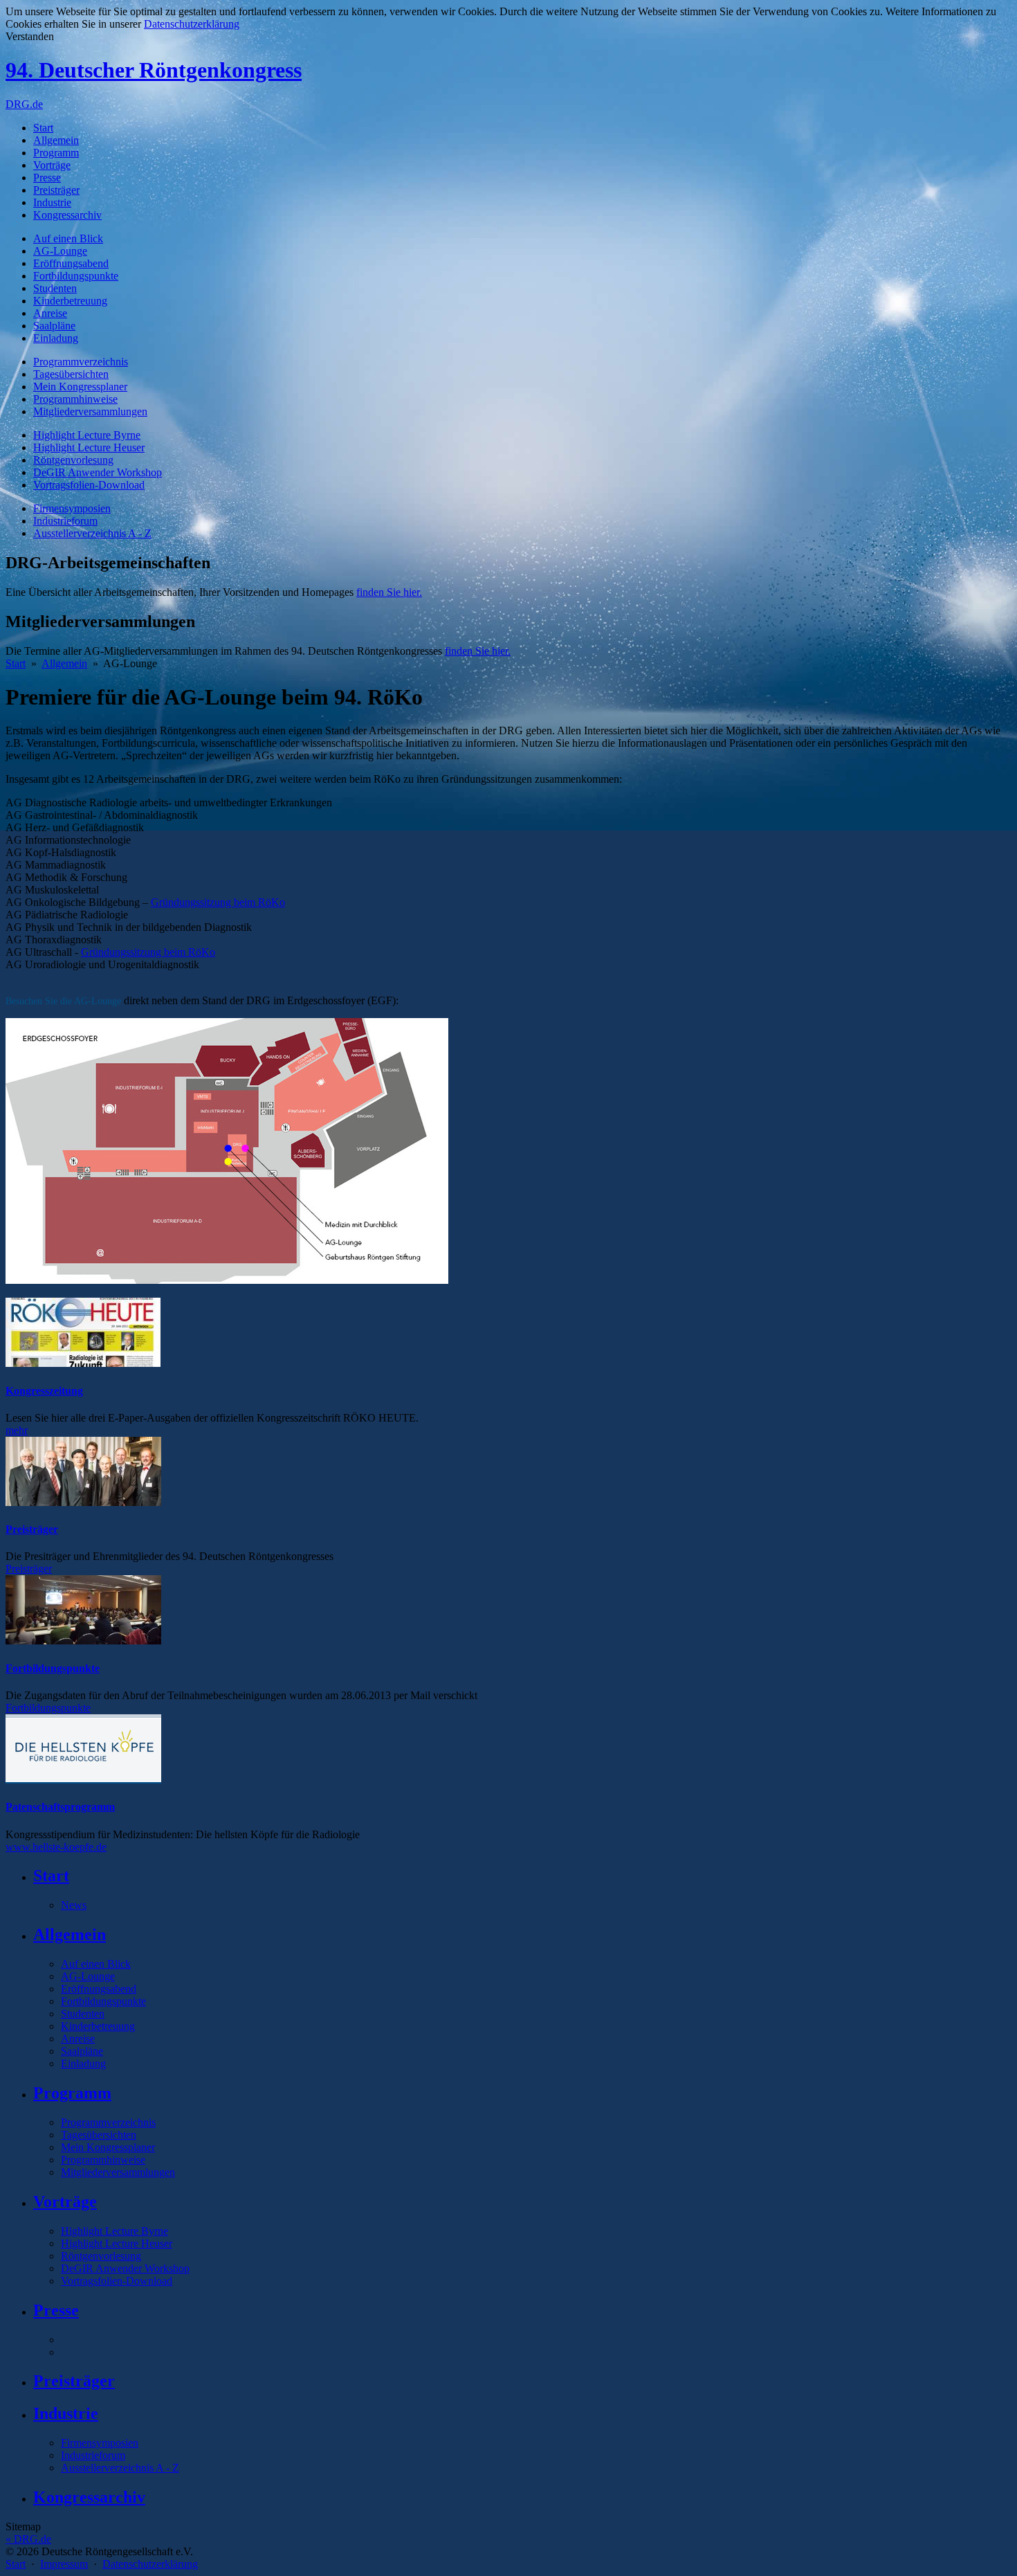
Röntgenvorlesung (73, 460)
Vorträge (52, 165)
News (74, 1905)
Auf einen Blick (68, 238)
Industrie (52, 202)
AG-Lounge (60, 251)
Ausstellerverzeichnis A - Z (92, 533)
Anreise (50, 313)
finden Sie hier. (389, 592)
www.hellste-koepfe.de (56, 1847)
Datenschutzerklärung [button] (192, 24)
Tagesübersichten (71, 374)
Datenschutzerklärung (150, 2564)
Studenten (55, 288)
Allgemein (56, 140)
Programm (56, 153)
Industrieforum (65, 521)
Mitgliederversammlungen (90, 411)
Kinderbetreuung (70, 301)
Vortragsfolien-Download (89, 485)
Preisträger (56, 190)
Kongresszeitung (44, 1391)
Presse (47, 178)
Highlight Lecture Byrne (87, 435)
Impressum (64, 2564)
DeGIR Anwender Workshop (98, 472)
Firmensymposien (72, 508)
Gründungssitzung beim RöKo (218, 902)
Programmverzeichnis (81, 362)
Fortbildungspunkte (76, 276)
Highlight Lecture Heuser (89, 447)
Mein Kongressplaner (80, 387)
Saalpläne (54, 326)
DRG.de (24, 104)
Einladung (56, 338)
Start (43, 128)
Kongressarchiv (67, 215)
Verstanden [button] (30, 36)
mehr (17, 1430)
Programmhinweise (75, 399)
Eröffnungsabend (71, 263)
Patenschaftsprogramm (60, 1807)
